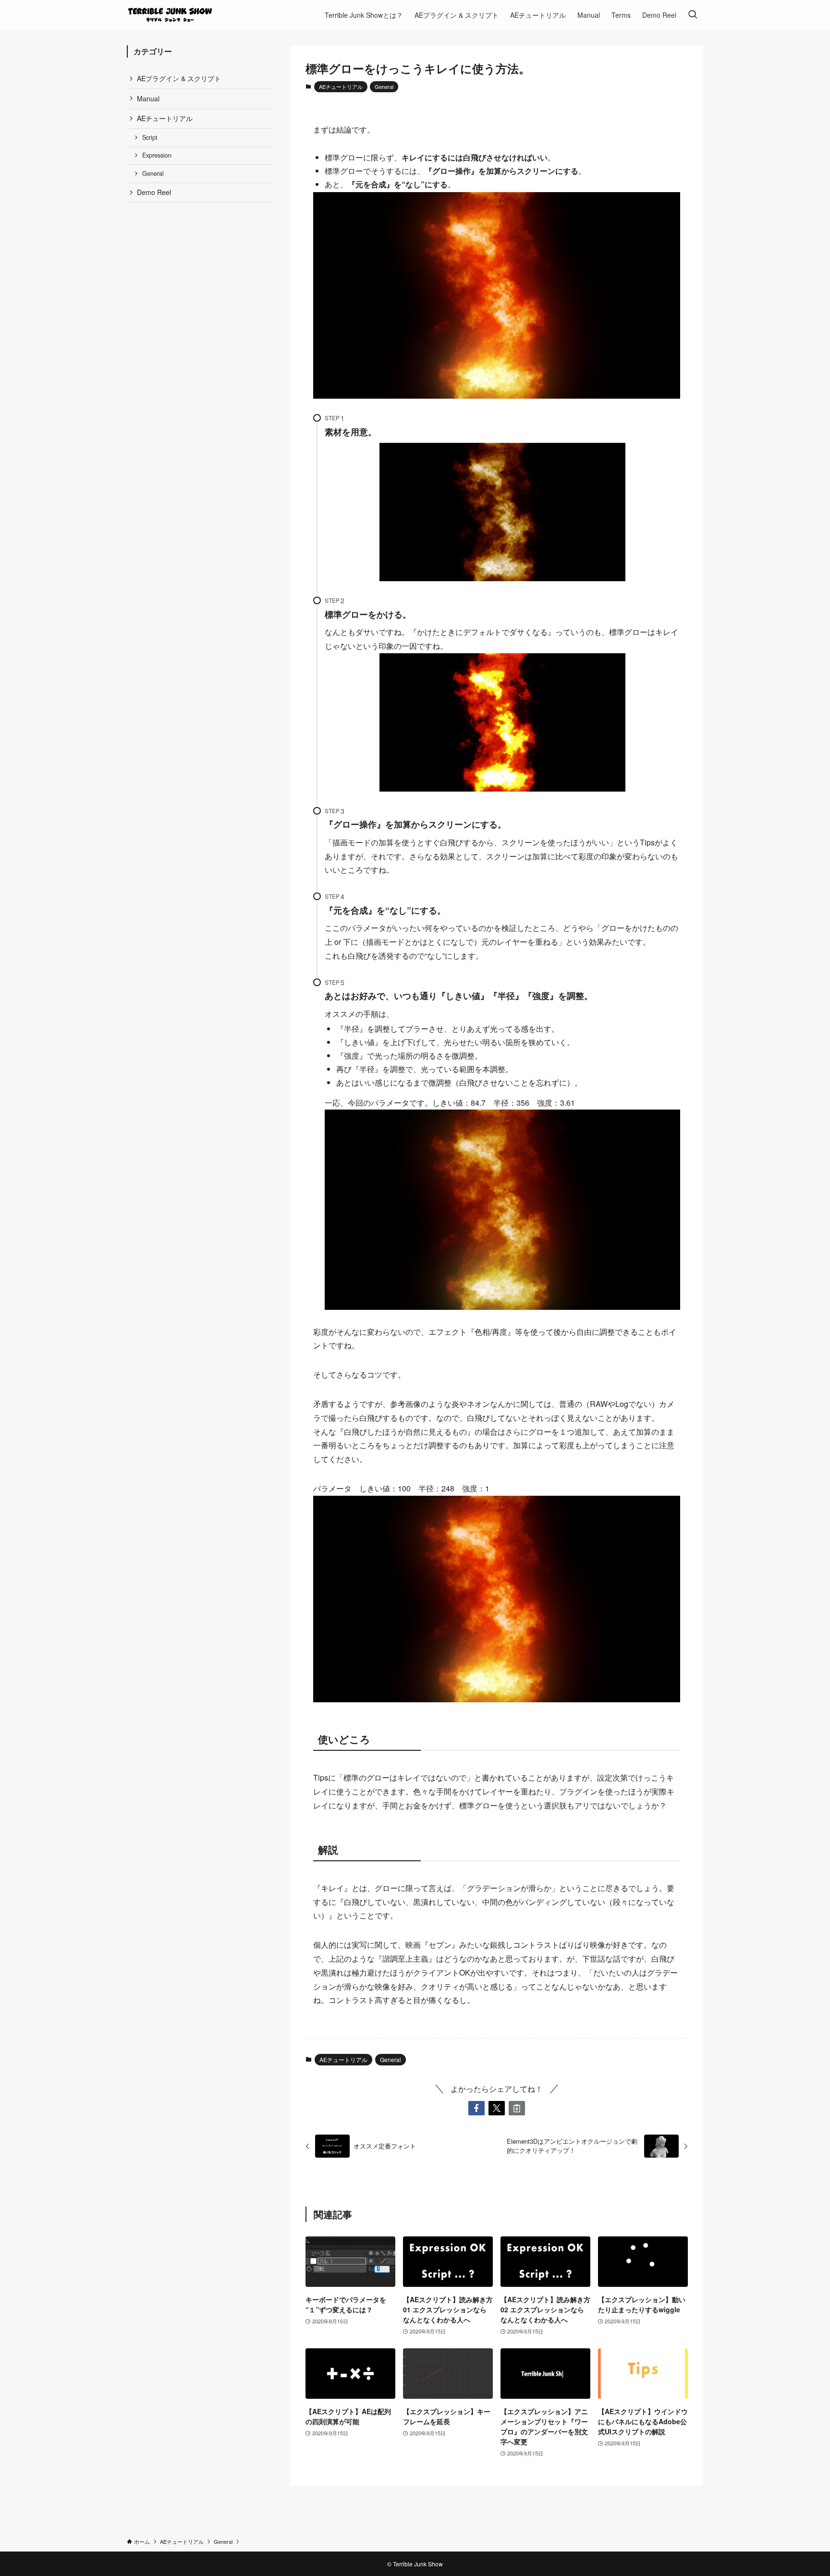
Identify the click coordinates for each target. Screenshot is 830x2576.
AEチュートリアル (341, 86)
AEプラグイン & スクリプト (179, 78)
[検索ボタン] (693, 15)
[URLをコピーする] (517, 2108)
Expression (157, 155)
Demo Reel (154, 192)
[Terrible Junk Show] (170, 15)
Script (150, 137)
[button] (476, 2108)
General (384, 86)
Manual (148, 98)
